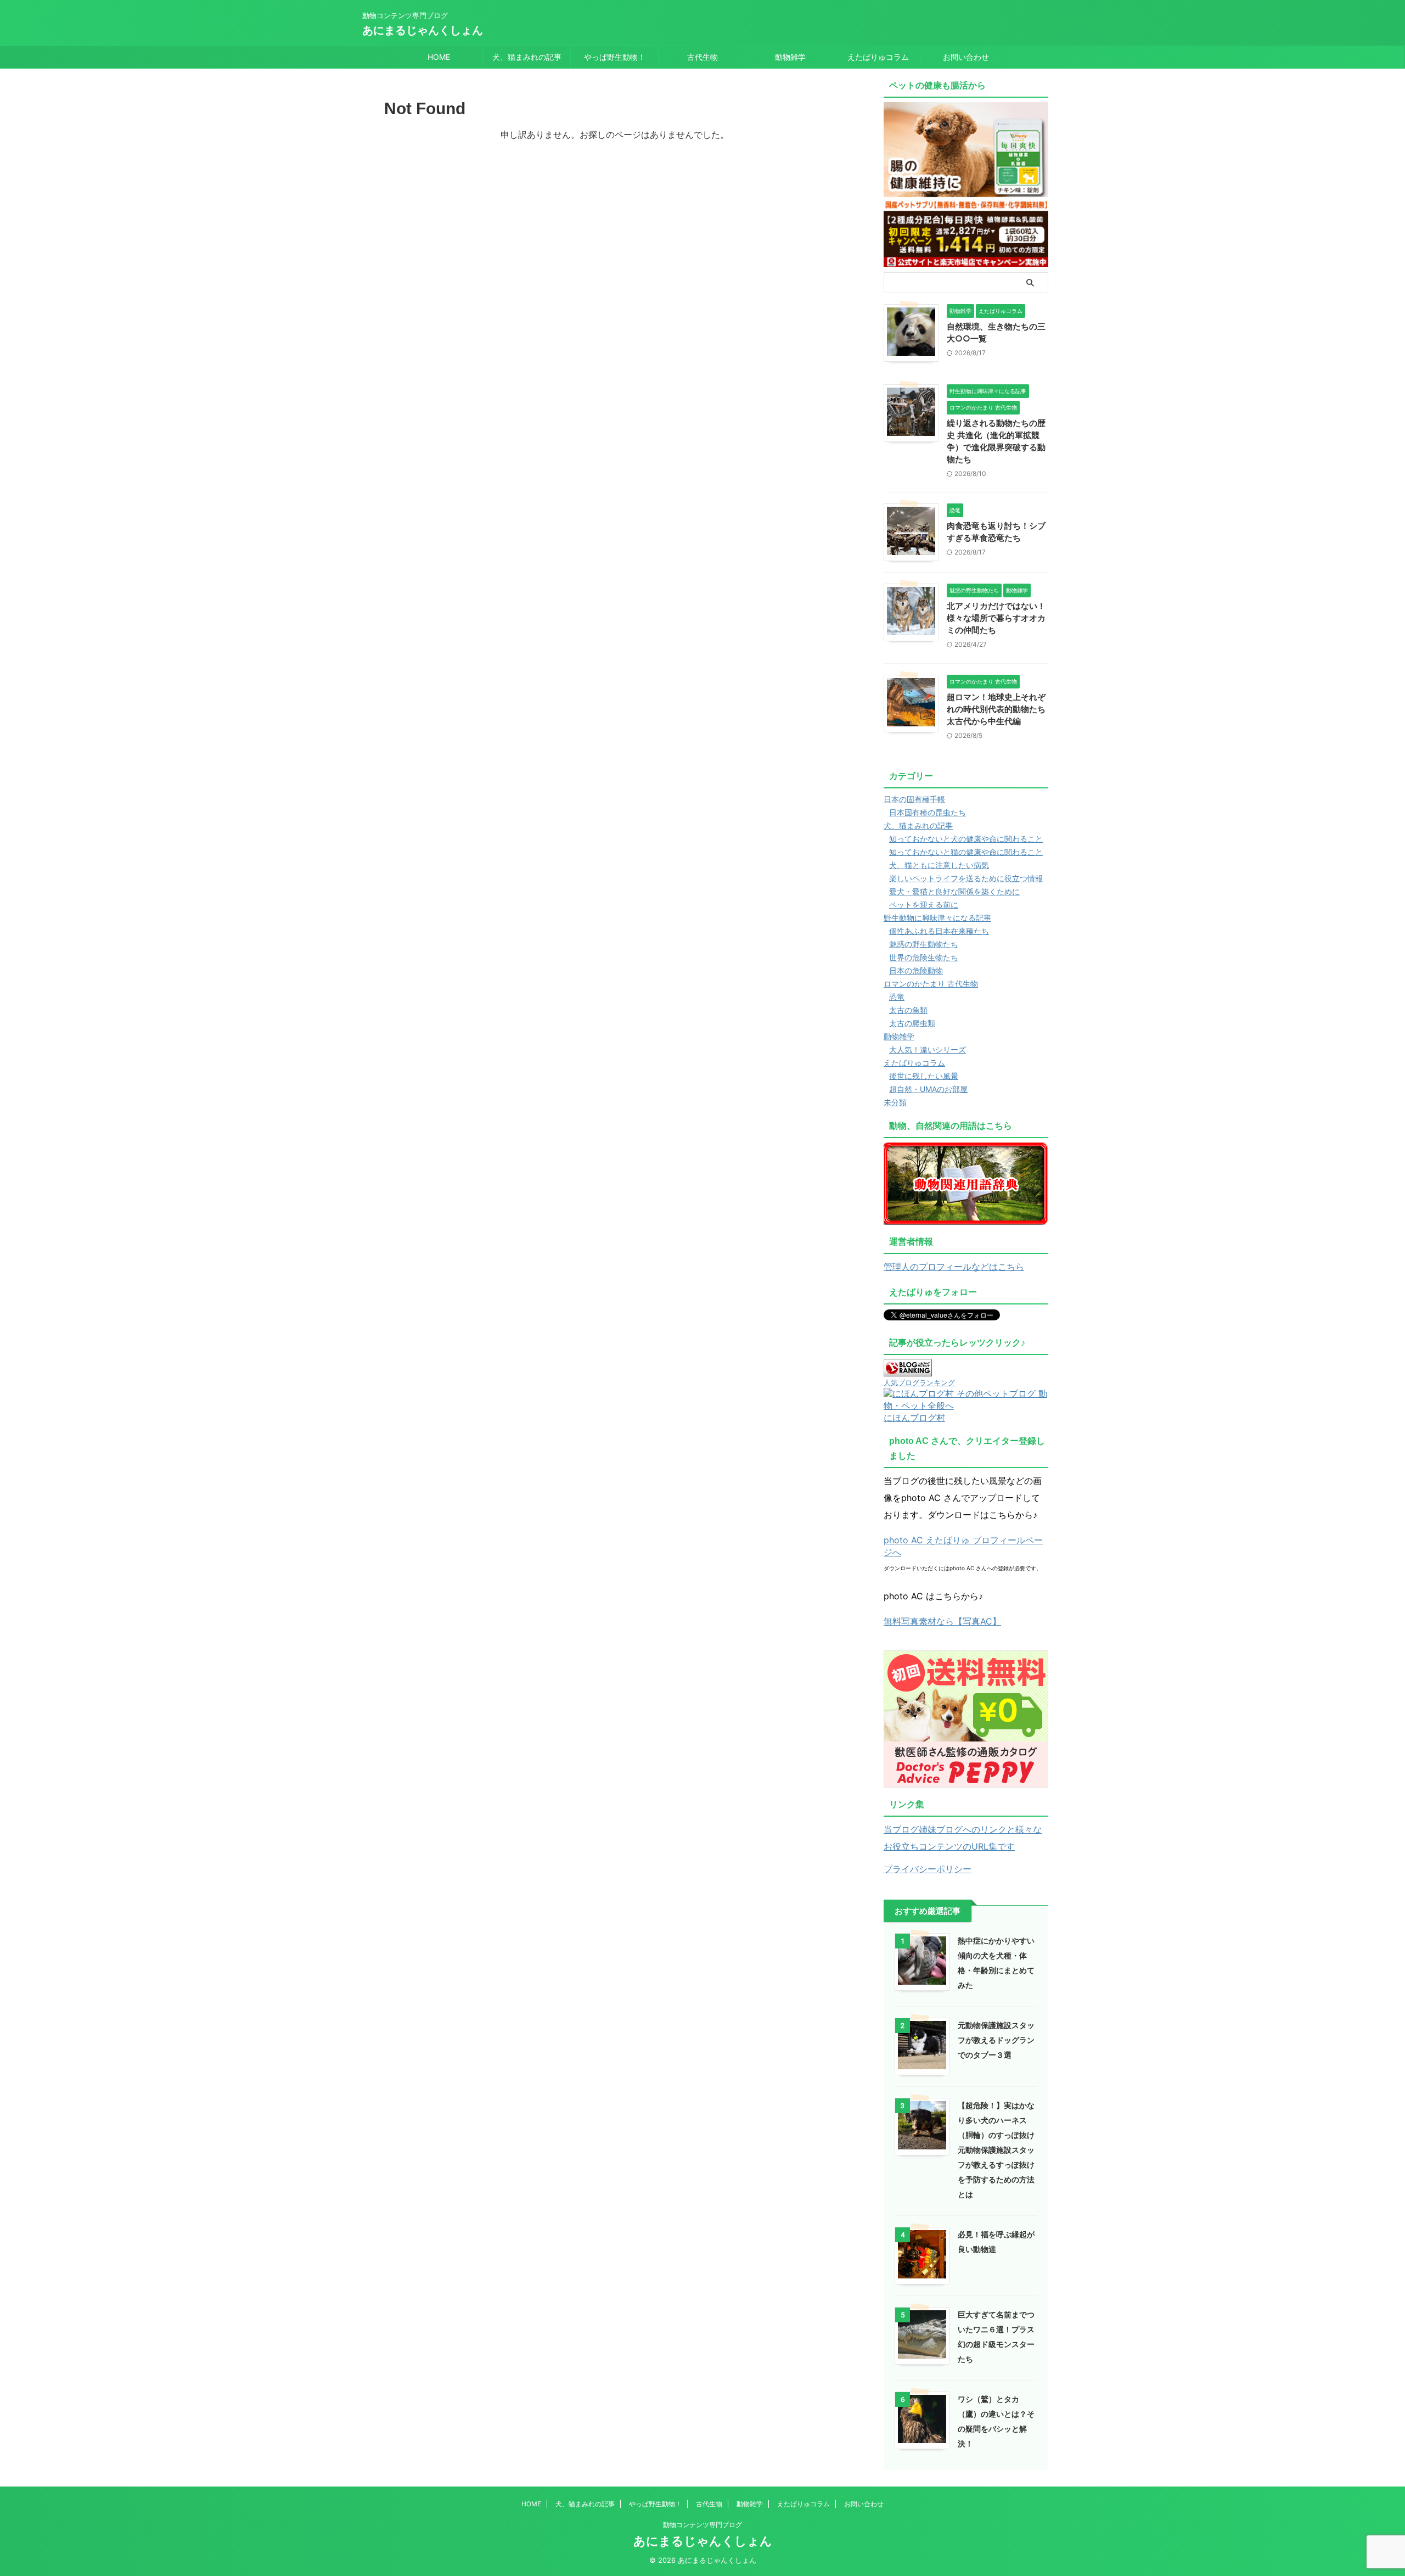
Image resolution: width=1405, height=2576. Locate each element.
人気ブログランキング (919, 1383)
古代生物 (702, 57)
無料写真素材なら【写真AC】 (942, 1621)
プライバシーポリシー (928, 1869)
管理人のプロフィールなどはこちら (954, 1267)
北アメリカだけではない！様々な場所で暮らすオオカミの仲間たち (996, 618)
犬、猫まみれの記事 (527, 57)
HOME (439, 57)
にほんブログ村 (914, 1418)
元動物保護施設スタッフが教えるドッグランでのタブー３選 (996, 2040)
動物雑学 (790, 57)
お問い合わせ (966, 57)
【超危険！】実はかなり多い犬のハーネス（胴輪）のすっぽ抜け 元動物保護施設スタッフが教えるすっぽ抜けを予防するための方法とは (996, 2150)
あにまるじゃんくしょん (423, 30)
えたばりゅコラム (878, 57)
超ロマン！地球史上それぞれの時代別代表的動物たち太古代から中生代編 (996, 709)
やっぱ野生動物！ (615, 57)
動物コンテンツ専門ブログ (702, 2525)
